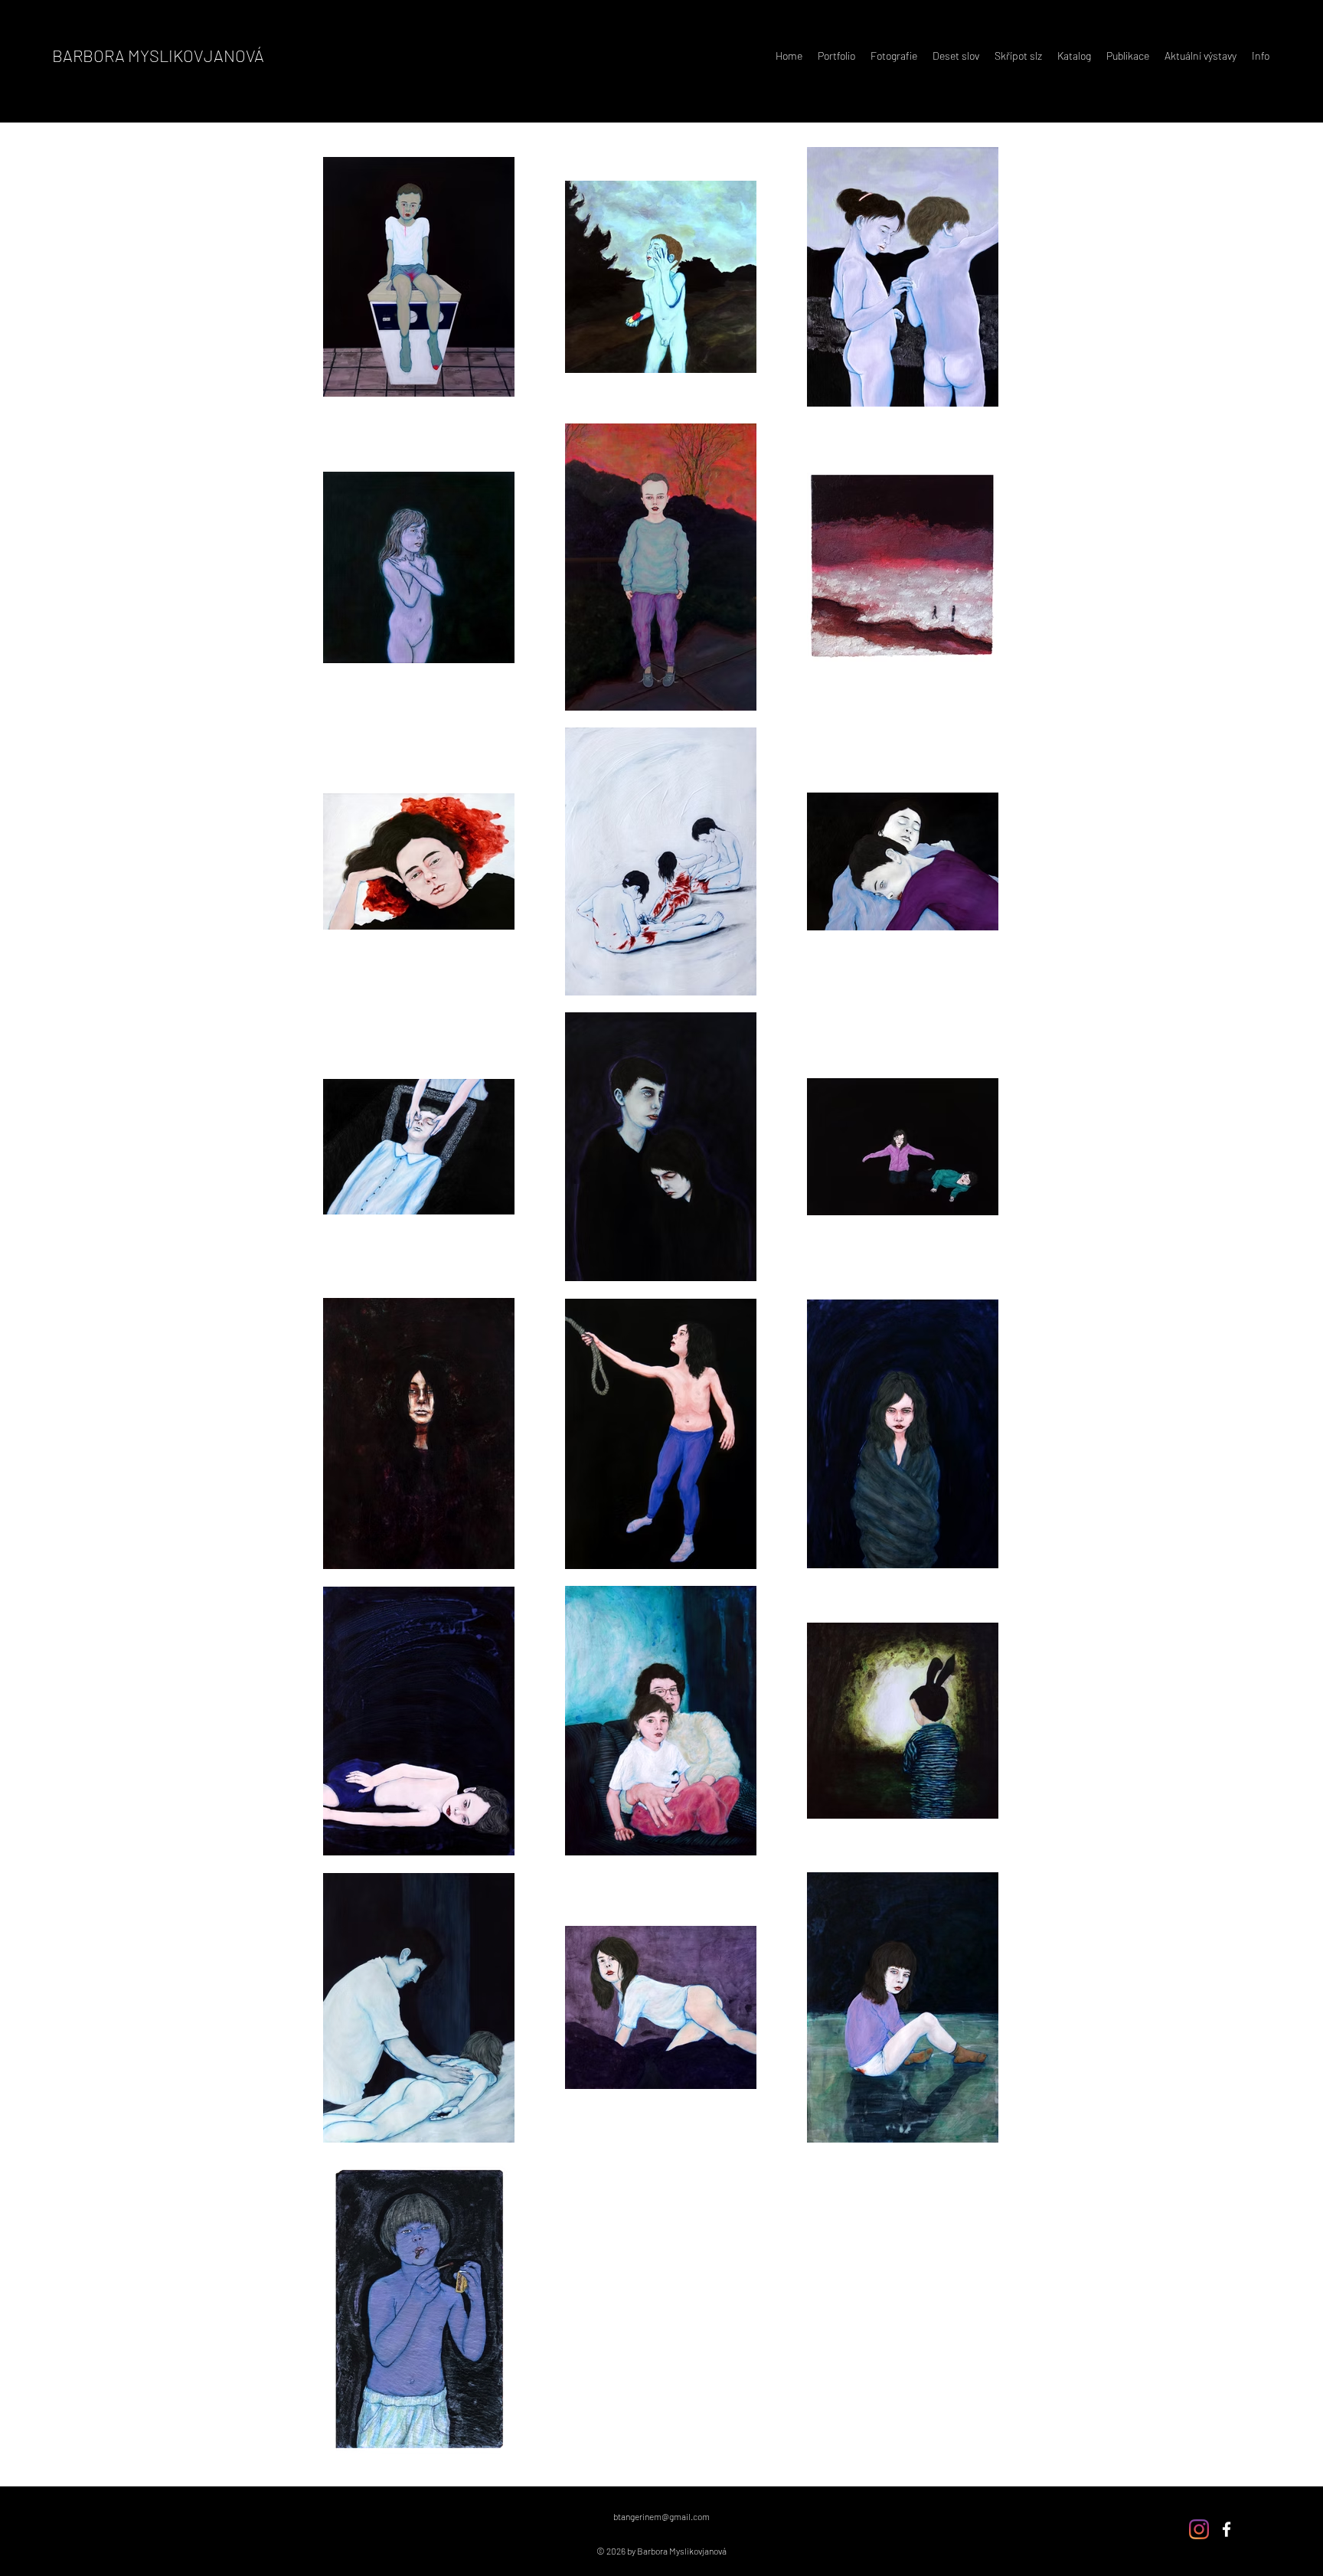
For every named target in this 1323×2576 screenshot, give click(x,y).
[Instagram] (1199, 2529)
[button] (836, 56)
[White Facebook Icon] (1227, 2529)
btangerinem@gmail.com (661, 2516)
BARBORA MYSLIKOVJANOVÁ (158, 55)
